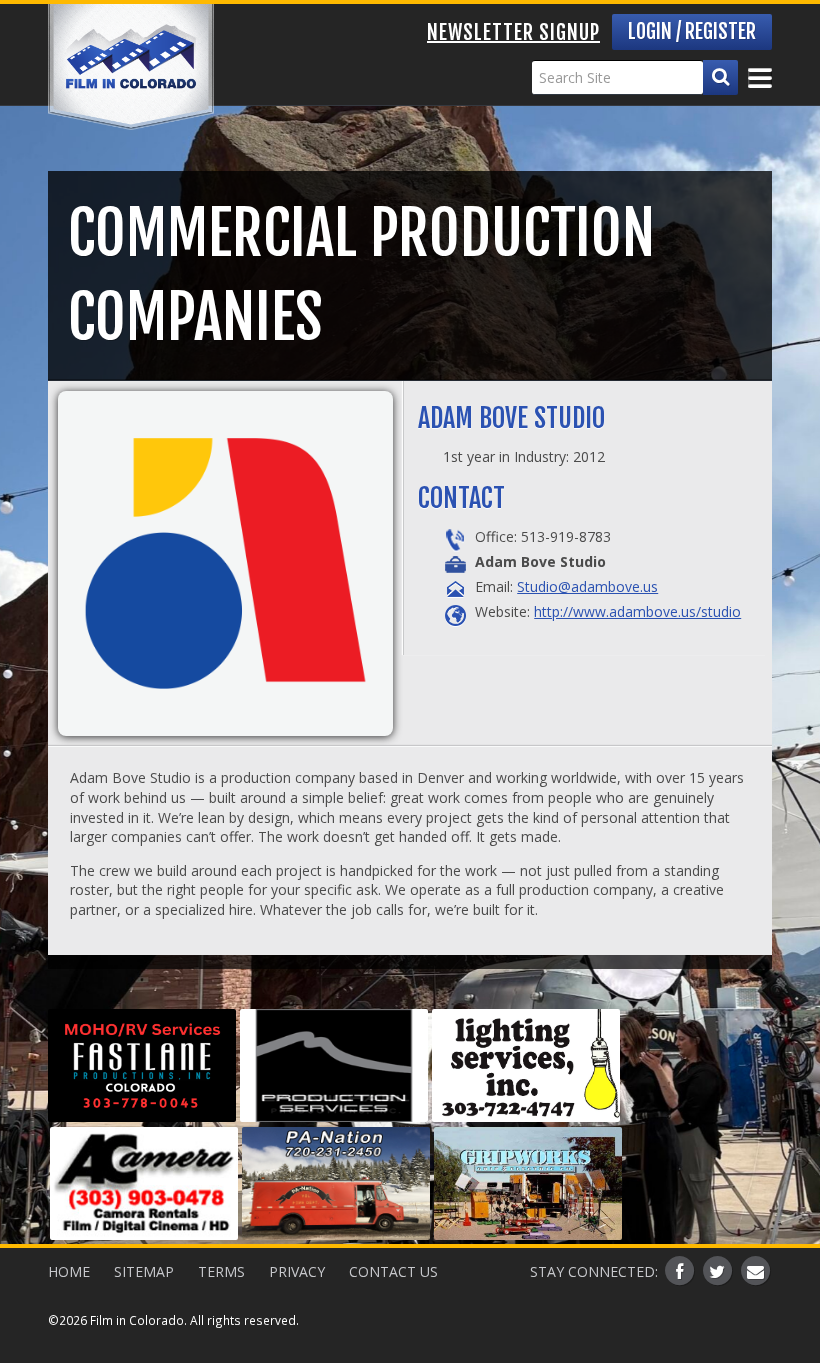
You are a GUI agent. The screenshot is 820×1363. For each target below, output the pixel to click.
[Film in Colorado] (131, 67)
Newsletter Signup (513, 32)
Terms (221, 1271)
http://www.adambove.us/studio (637, 611)
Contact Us (393, 1271)
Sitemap (144, 1271)
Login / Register (692, 31)
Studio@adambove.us (587, 586)
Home (69, 1271)
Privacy (297, 1271)
